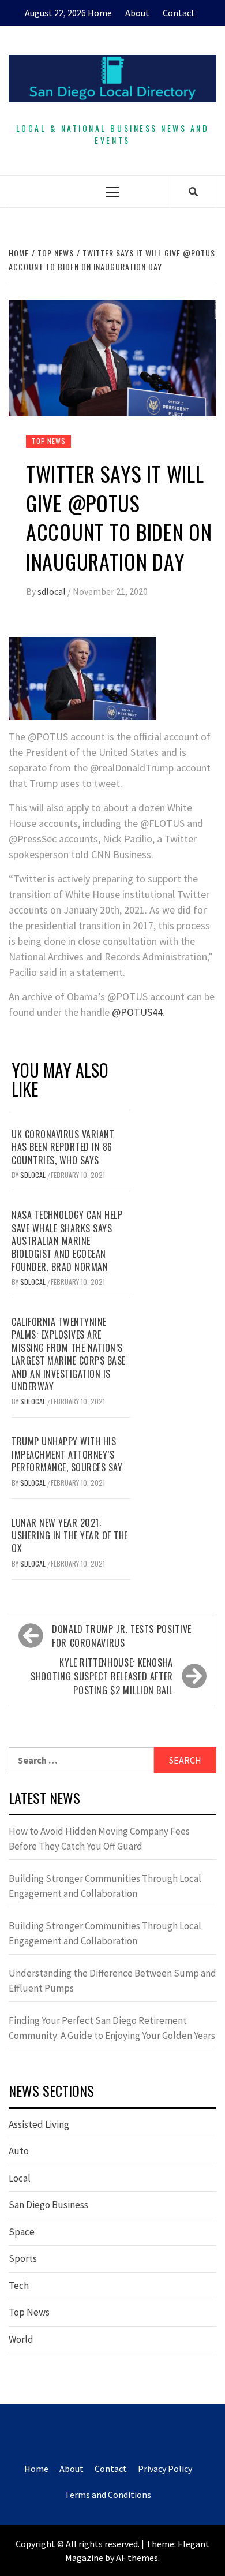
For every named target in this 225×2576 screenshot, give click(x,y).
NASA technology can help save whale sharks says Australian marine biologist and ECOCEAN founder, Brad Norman (67, 1241)
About (137, 13)
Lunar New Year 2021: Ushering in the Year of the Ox (70, 1536)
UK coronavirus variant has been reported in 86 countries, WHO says (63, 1147)
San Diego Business (48, 2205)
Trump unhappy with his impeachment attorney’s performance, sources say (67, 1454)
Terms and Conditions (108, 2495)
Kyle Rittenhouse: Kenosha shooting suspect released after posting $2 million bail (102, 1676)
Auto (19, 2151)
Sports (23, 2258)
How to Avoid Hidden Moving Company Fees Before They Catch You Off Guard (99, 1839)
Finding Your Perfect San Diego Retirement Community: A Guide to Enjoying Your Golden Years (112, 2028)
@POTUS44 (137, 1012)
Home (100, 13)
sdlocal (52, 591)
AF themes (137, 2558)
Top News (48, 441)
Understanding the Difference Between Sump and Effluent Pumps (112, 1981)
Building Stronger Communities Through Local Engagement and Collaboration (105, 1886)
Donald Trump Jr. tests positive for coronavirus (122, 1636)
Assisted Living (39, 2124)
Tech (19, 2286)
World (21, 2339)
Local (20, 2178)
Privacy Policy (165, 2469)
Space (22, 2232)
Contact (179, 13)
